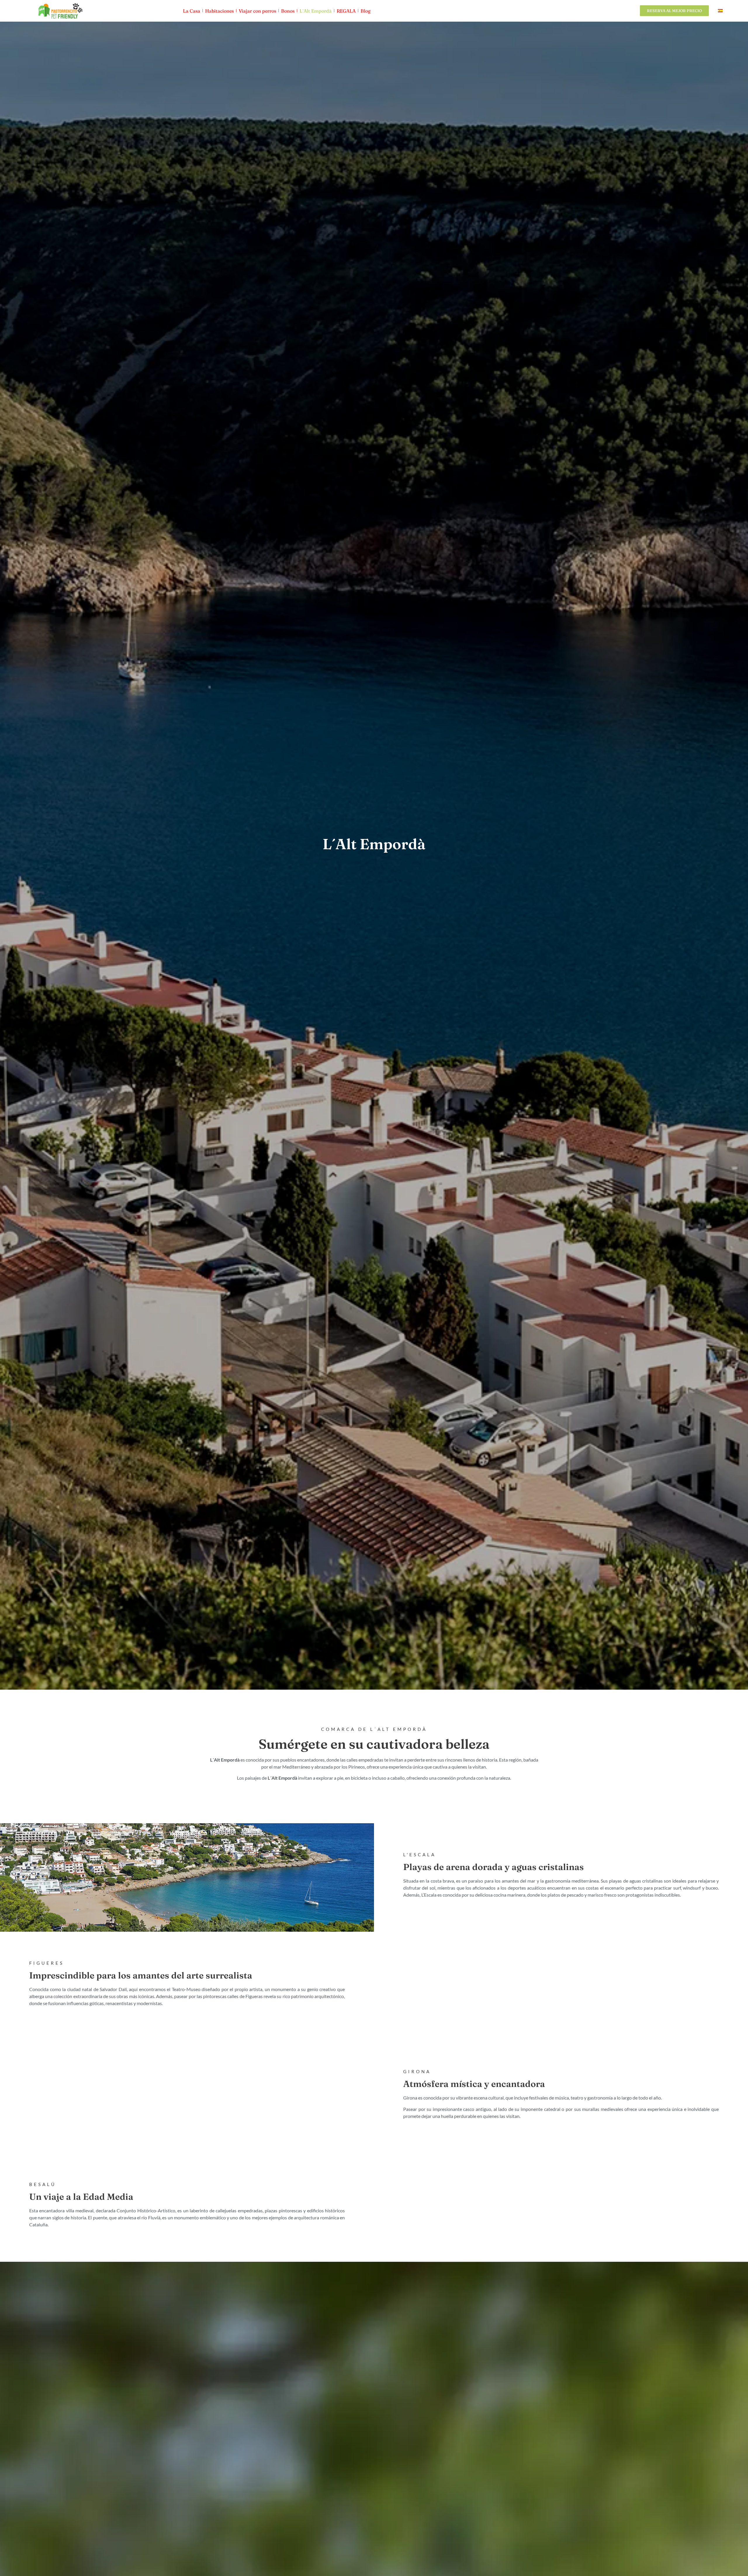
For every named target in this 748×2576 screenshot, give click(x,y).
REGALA (346, 11)
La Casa (192, 11)
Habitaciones (219, 11)
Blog (366, 11)
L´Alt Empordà (316, 11)
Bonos (288, 11)
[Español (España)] (720, 11)
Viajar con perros (257, 11)
